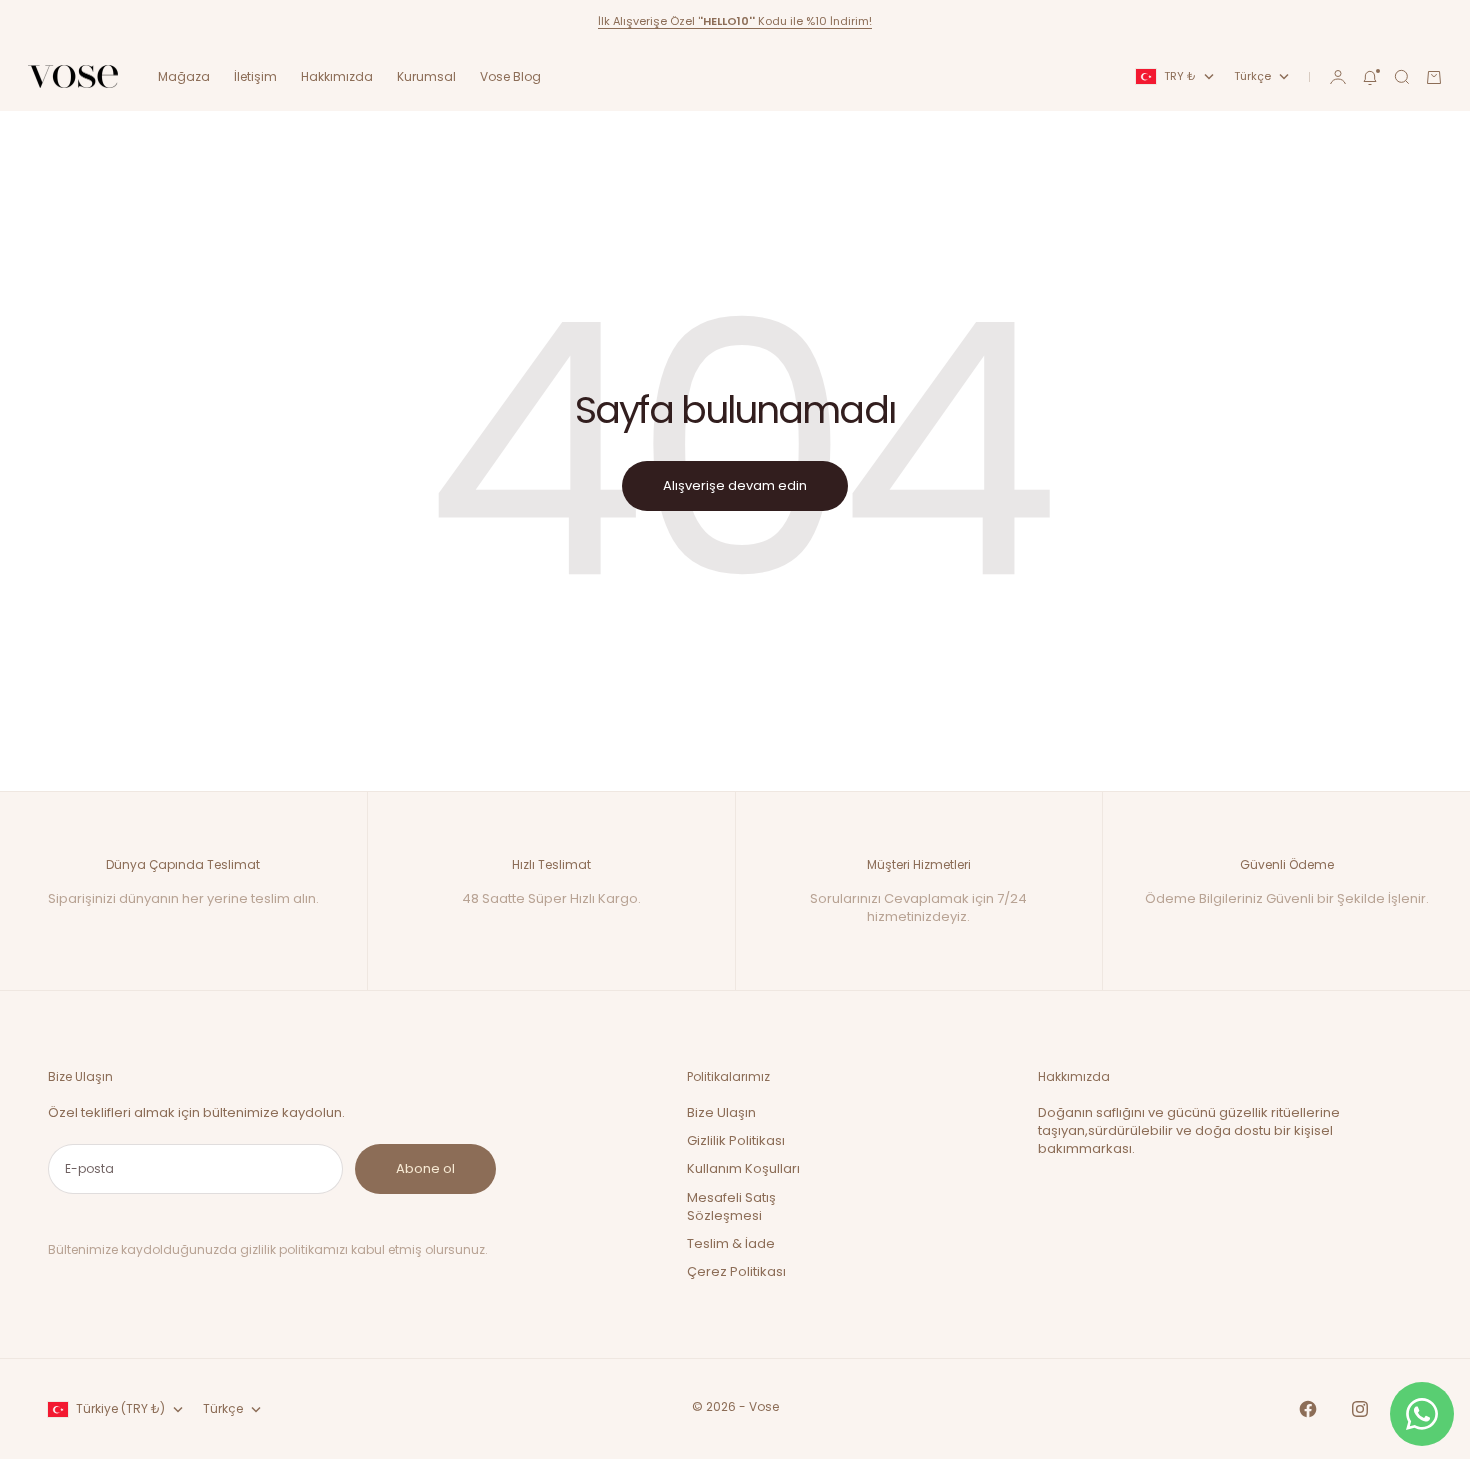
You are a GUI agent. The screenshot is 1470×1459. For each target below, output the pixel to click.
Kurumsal (426, 76)
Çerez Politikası (736, 1271)
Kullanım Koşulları (743, 1168)
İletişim (255, 76)
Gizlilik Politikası (736, 1140)
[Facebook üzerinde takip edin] (1308, 1409)
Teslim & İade (731, 1243)
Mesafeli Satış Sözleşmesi (731, 1206)
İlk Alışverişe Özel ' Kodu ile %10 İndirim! (735, 21)
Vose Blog (510, 76)
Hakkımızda (337, 76)
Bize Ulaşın (721, 1112)
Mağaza (184, 76)
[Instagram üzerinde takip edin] (1360, 1409)
